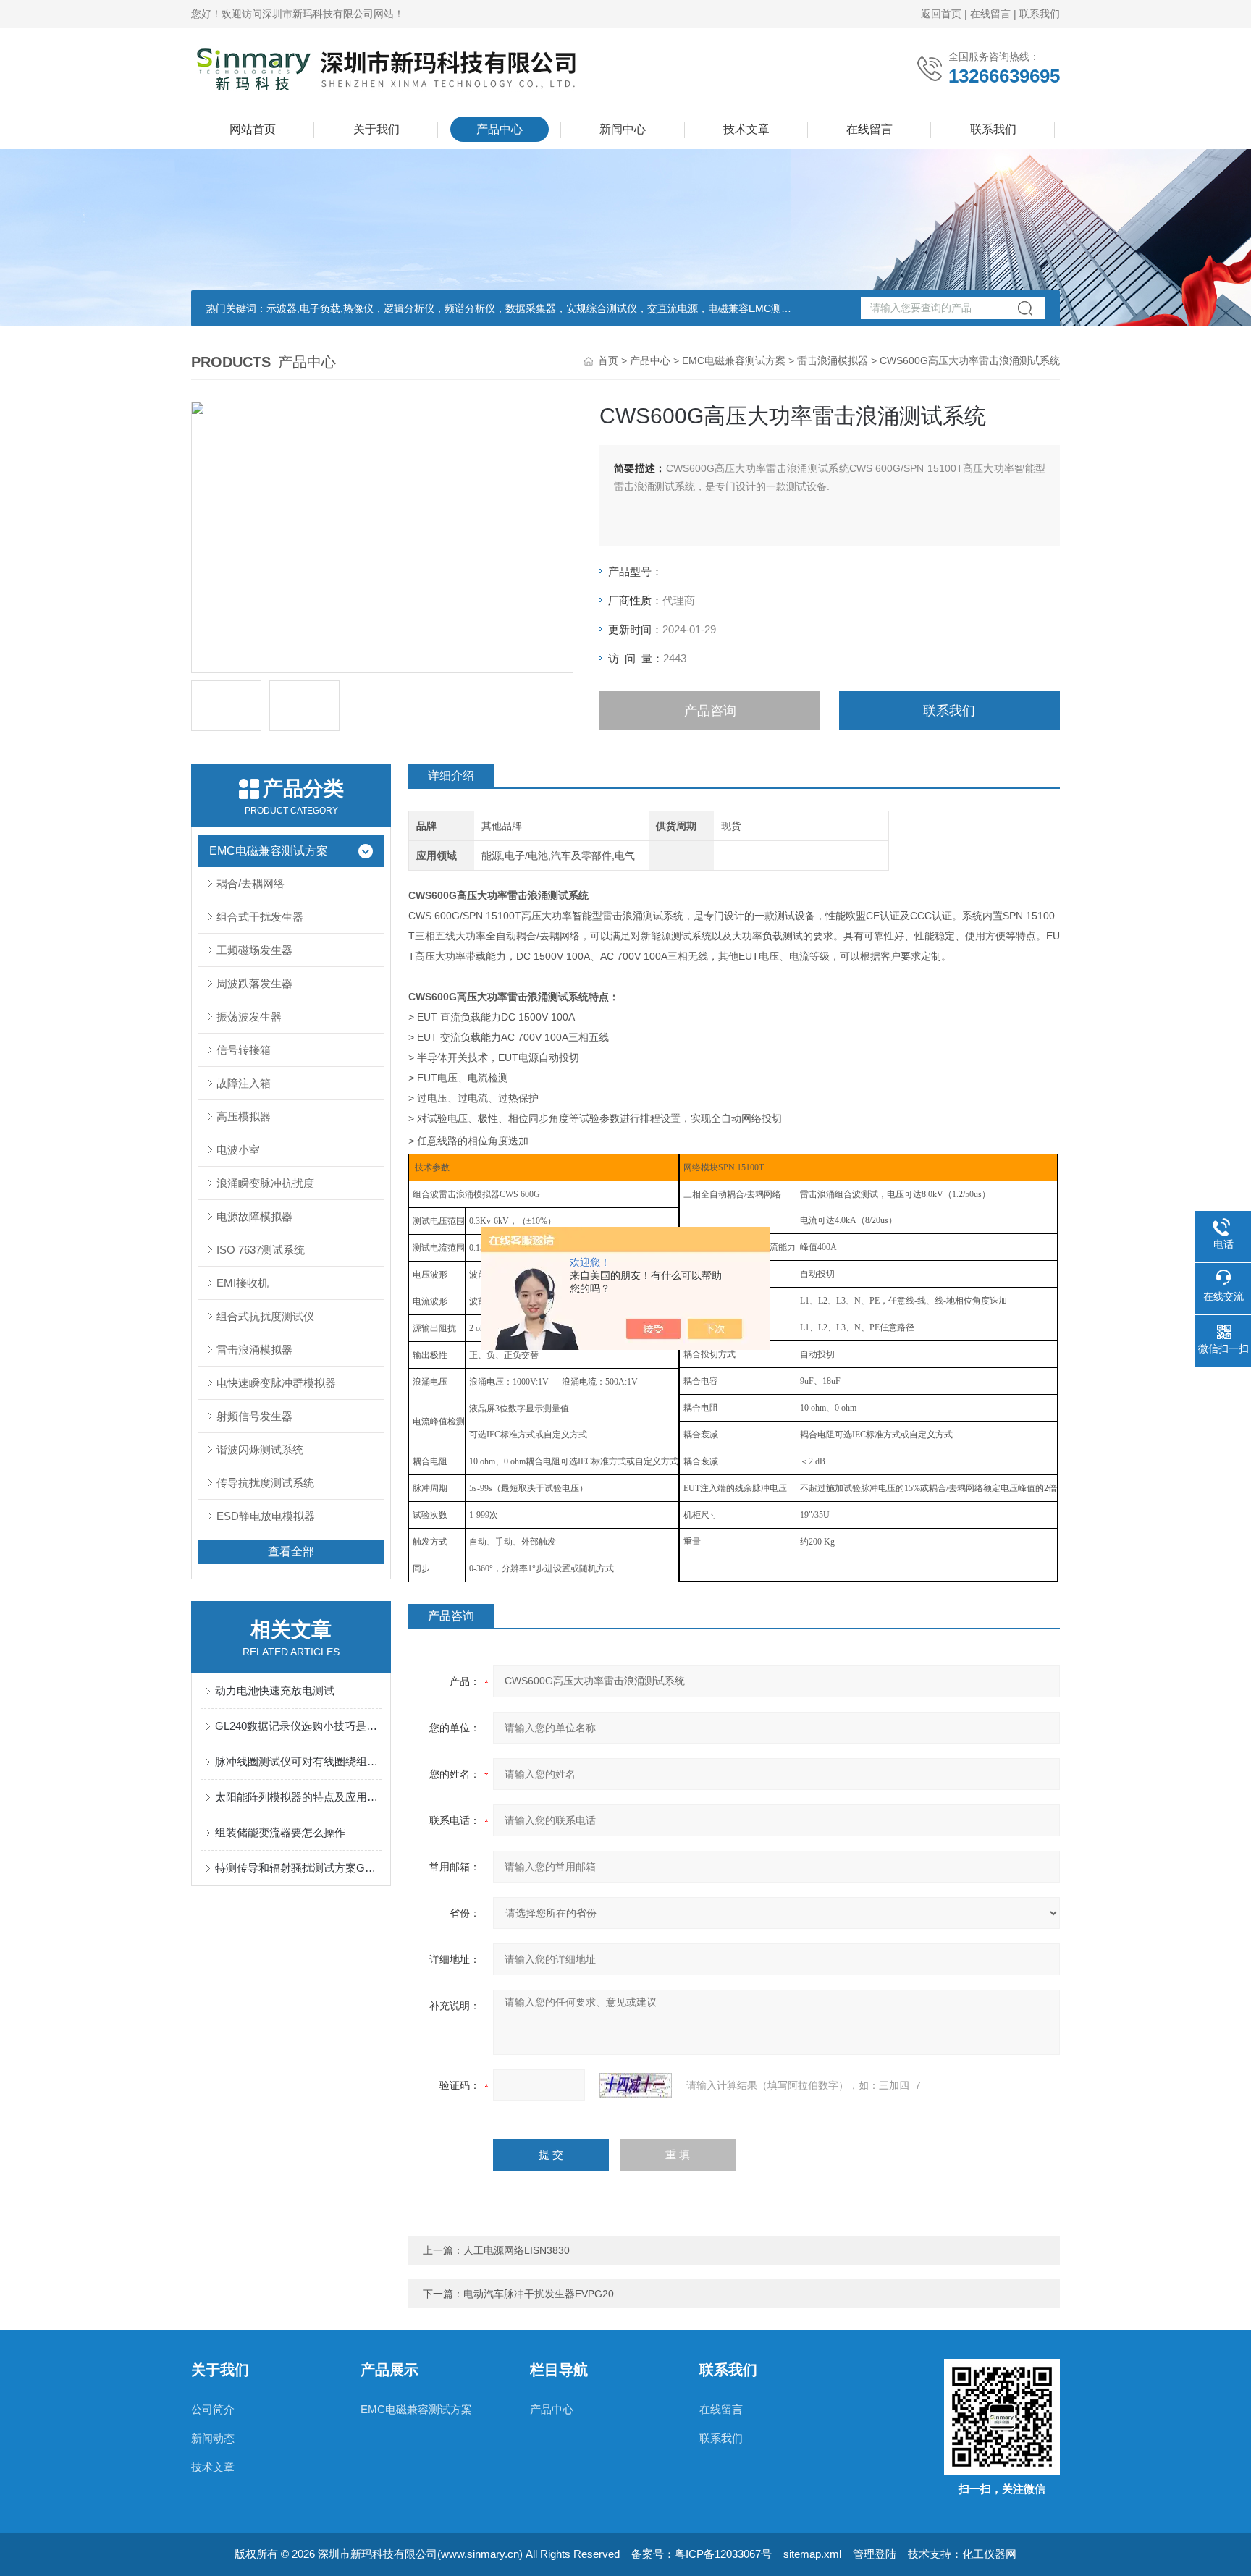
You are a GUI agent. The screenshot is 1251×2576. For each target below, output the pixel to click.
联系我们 (1040, 14)
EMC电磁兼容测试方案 (734, 360)
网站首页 (253, 129)
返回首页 (941, 14)
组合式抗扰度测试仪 (265, 1316)
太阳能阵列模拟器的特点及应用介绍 (298, 1797)
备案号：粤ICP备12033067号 (702, 2554)
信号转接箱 (244, 1050)
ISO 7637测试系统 (261, 1250)
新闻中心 (623, 129)
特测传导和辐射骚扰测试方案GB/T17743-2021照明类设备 (298, 1868)
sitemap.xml (812, 2554)
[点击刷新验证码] (636, 2085)
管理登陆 (875, 2554)
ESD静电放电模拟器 (266, 1516)
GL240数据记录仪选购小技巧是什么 (298, 1726)
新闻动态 (213, 2438)
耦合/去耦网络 (250, 883)
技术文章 (746, 129)
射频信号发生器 (254, 1416)
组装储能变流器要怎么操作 (280, 1832)
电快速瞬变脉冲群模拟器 (276, 1383)
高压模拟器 (244, 1116)
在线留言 (990, 14)
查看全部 (291, 1551)
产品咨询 (710, 711)
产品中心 (500, 129)
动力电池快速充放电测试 (275, 1690)
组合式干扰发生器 (260, 917)
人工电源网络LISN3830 (517, 2250)
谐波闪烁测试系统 (260, 1449)
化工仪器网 (989, 2554)
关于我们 (376, 129)
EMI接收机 (243, 1283)
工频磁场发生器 (254, 950)
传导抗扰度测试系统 (265, 1483)
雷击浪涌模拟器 (833, 360)
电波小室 (238, 1150)
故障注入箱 (244, 1083)
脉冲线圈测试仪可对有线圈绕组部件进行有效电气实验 (298, 1761)
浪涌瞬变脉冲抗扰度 (265, 1183)
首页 (608, 360)
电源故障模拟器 (254, 1216)
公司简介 (213, 2409)
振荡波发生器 (249, 1017)
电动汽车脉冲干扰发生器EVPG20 (539, 2294)
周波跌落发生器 (254, 983)
